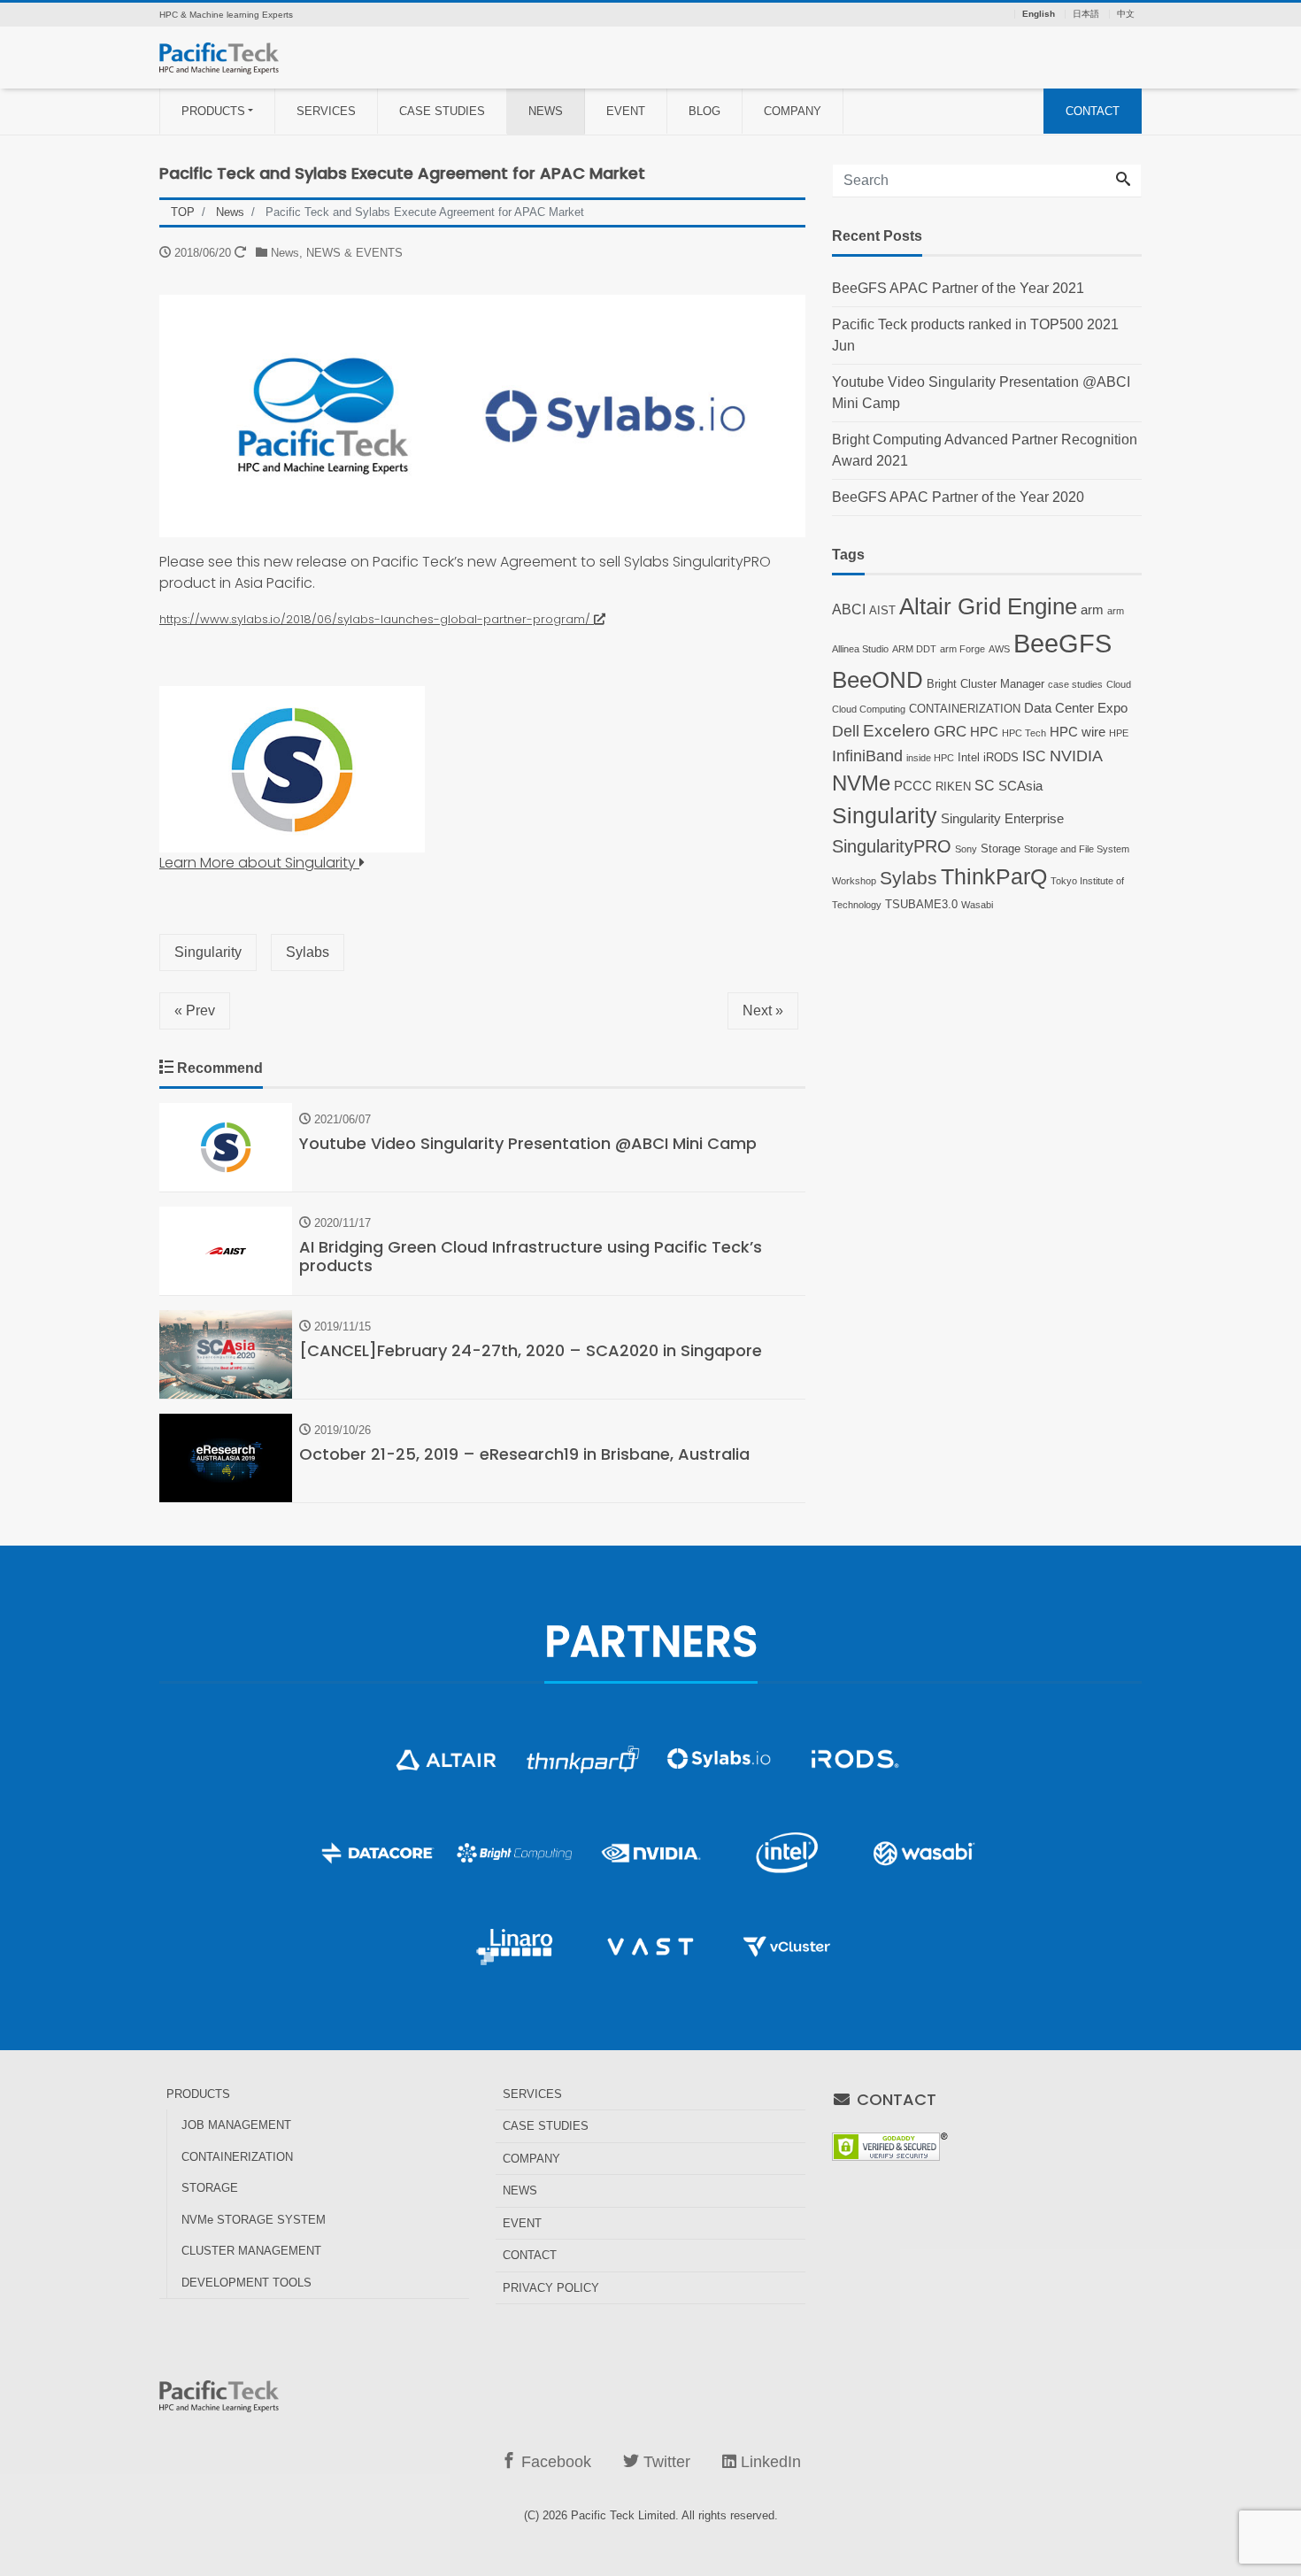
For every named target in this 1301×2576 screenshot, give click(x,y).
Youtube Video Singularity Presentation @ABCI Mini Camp (981, 393)
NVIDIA (1076, 756)
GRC (950, 731)
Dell (846, 731)
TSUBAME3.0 (921, 904)
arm (1092, 610)
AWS (999, 649)
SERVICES (326, 111)
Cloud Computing (869, 709)
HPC (984, 732)
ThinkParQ (994, 876)
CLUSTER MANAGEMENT (251, 2251)
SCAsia (1020, 786)
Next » (763, 1010)
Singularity (208, 952)
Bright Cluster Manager (985, 684)
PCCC (913, 786)
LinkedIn (769, 2462)
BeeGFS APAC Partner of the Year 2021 (958, 288)
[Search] (1123, 181)
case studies (1075, 684)
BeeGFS (1062, 643)
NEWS (546, 111)
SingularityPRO (892, 846)
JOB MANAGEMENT (236, 2125)
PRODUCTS (213, 111)
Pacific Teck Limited (623, 2515)
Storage (1001, 848)
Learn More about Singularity (259, 863)
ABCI (849, 609)
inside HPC (930, 758)
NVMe (861, 783)
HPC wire (1078, 732)
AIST (882, 610)
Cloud (1119, 684)
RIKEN (953, 787)
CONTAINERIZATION (965, 709)
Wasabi (977, 905)
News (285, 253)
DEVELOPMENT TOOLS (246, 2283)
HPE (1119, 733)
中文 (1126, 14)
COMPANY (793, 111)
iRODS (1001, 757)
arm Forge (962, 649)
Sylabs (308, 952)
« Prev (195, 1010)
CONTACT (1093, 111)
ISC (1034, 756)
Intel (969, 757)
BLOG (704, 111)
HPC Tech (1024, 733)
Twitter (665, 2462)
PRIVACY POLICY (551, 2288)
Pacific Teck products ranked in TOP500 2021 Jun (975, 335)
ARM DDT (914, 649)
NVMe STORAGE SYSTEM (254, 2220)
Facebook (554, 2462)
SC (985, 785)
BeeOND (878, 680)
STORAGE (210, 2188)
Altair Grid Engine (988, 606)
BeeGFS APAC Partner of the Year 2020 (958, 497)
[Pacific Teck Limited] (219, 56)
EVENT (626, 111)
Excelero (897, 731)
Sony (966, 849)
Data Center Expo (1076, 708)
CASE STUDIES (442, 111)
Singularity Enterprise (1002, 819)
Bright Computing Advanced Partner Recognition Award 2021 (985, 450)
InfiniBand (867, 756)
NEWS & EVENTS (354, 253)
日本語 (1086, 14)
